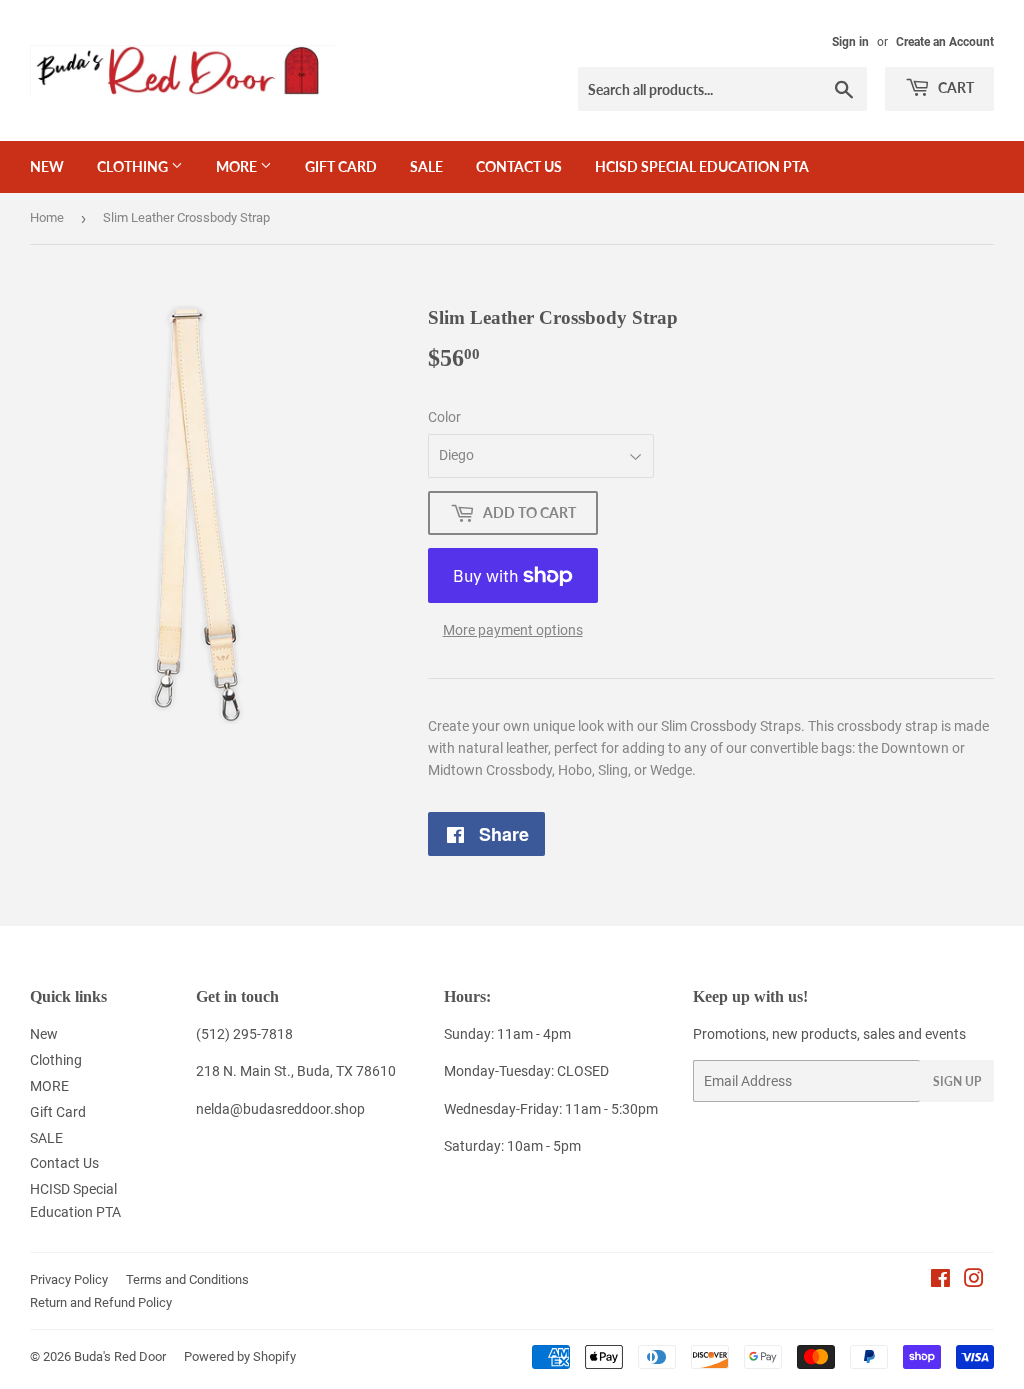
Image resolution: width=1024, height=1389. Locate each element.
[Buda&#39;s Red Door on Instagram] (974, 1281)
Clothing (134, 166)
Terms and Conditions (187, 1279)
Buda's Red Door (120, 1356)
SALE (426, 166)
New (47, 166)
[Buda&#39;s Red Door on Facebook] (940, 1281)
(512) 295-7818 (244, 1034)
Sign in (850, 42)
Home (47, 217)
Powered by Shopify (240, 1356)
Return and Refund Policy (101, 1302)
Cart (954, 87)
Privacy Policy (69, 1279)
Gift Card (341, 166)
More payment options (513, 630)
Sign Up (957, 1081)
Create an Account (945, 42)
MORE (238, 166)
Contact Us (519, 166)
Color (444, 417)
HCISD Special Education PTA (702, 166)
